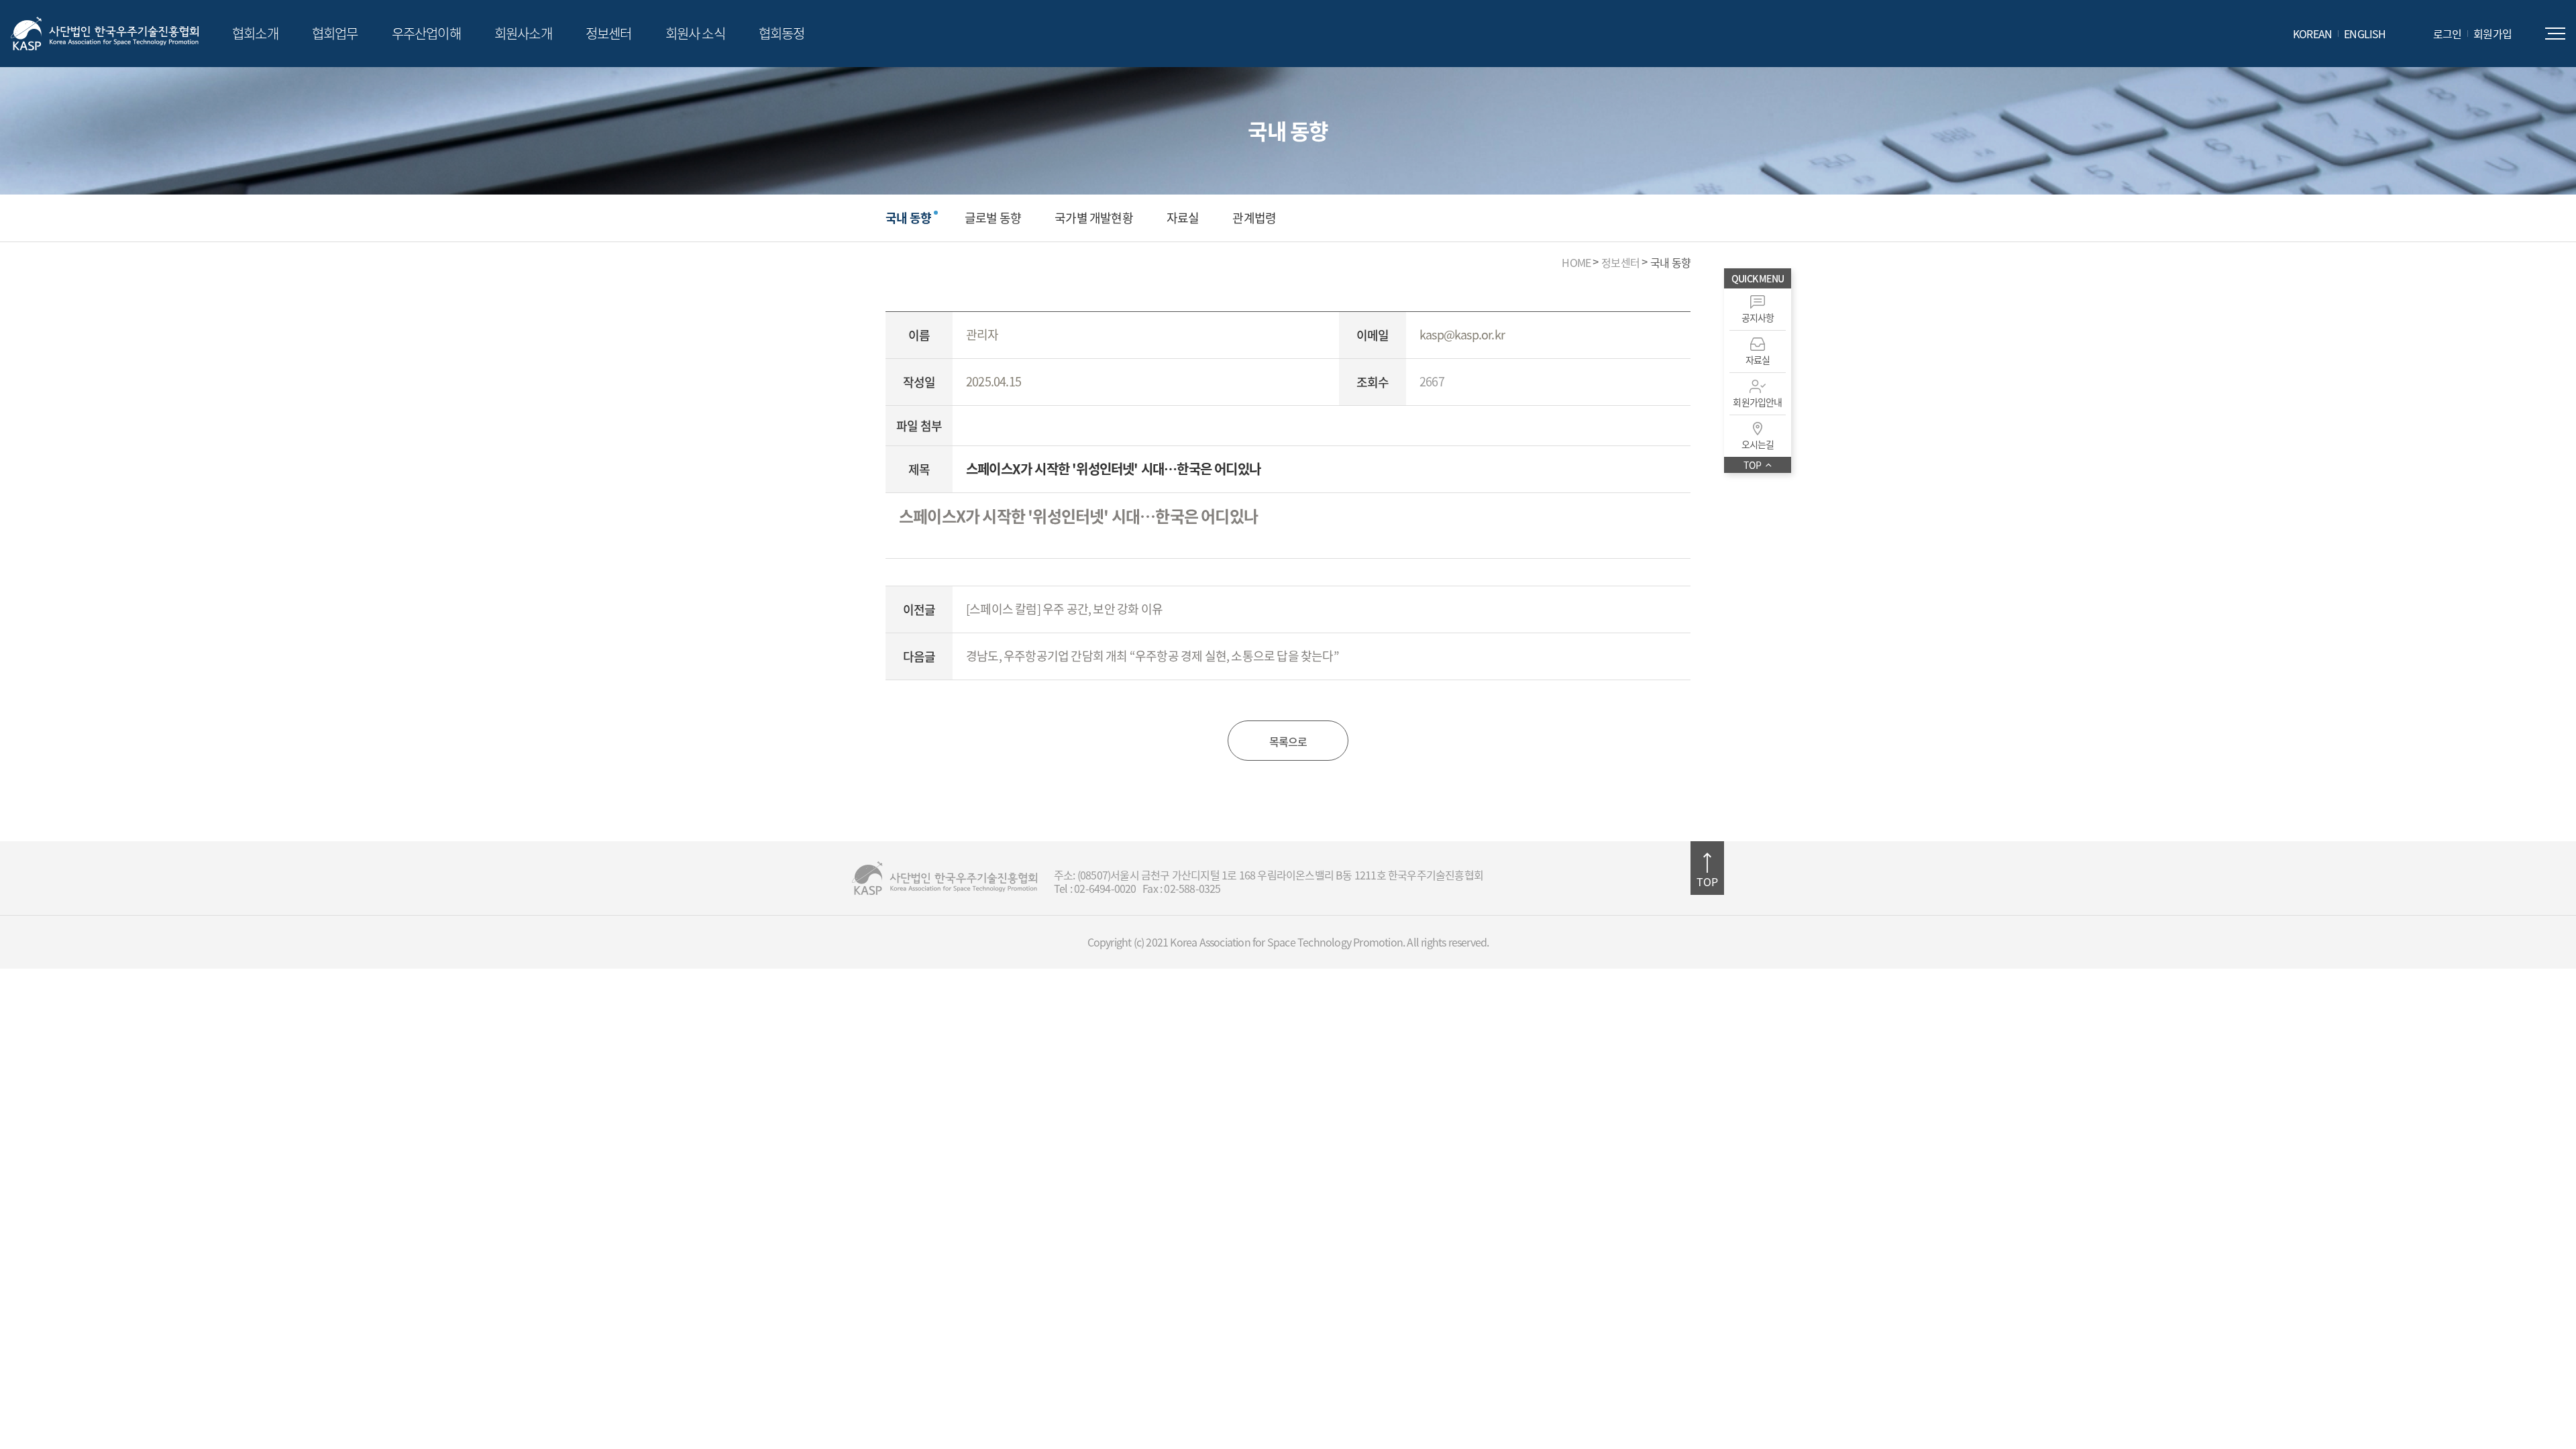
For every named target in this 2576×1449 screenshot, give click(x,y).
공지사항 (1758, 317)
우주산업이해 (426, 33)
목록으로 (1288, 741)
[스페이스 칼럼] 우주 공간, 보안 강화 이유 (1064, 609)
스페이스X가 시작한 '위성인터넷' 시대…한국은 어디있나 (1078, 516)
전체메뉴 (2555, 34)
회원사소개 (523, 33)
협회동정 (782, 33)
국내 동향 (908, 218)
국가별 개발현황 (1094, 218)
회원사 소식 (695, 33)
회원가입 (2492, 34)
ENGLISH (2365, 34)
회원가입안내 (1757, 402)
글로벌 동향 (993, 218)
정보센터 (609, 33)
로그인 (2448, 34)
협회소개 (255, 33)
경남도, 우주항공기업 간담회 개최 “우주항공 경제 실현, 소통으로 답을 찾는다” (1152, 656)
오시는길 (1758, 444)
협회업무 (335, 33)
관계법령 (1254, 218)
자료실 (1183, 218)
